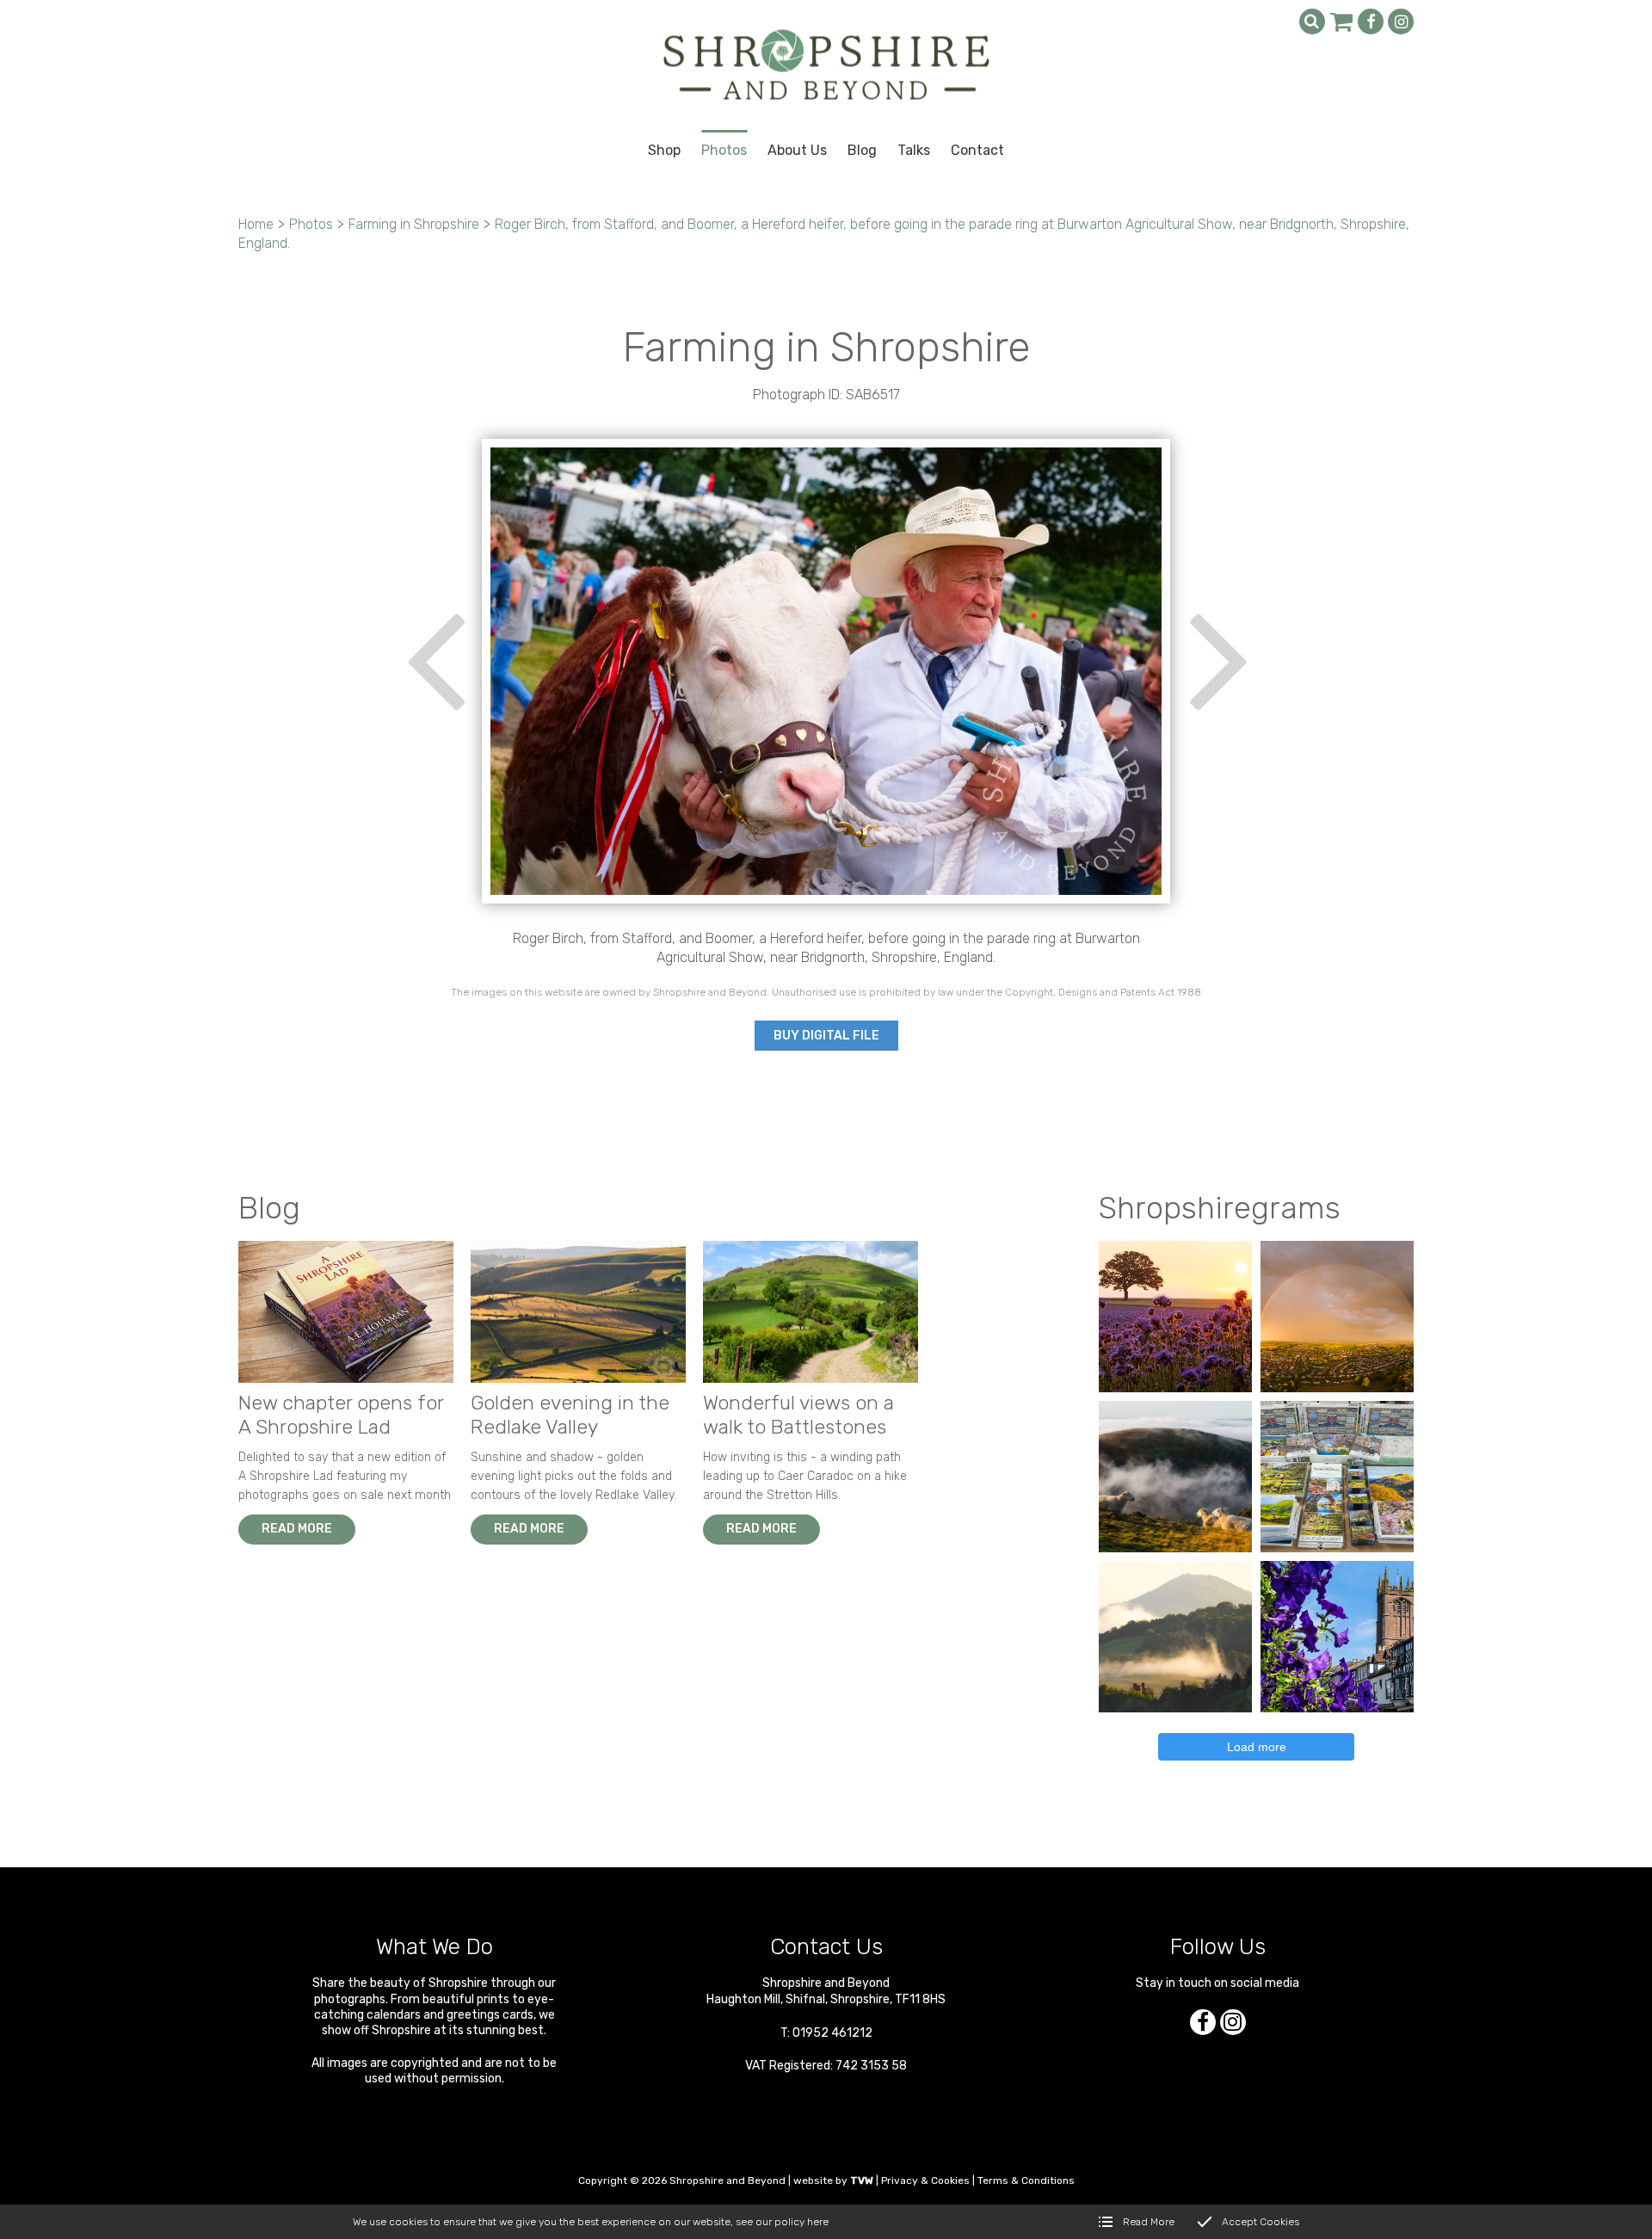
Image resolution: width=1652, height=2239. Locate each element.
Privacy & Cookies (925, 2180)
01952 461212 (832, 2033)
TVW (862, 2180)
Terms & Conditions (1026, 2180)
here (818, 2222)
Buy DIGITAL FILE (826, 1036)
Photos (311, 224)
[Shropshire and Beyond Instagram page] (1401, 22)
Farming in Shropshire (414, 224)
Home (256, 224)
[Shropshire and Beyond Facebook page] (1371, 22)
